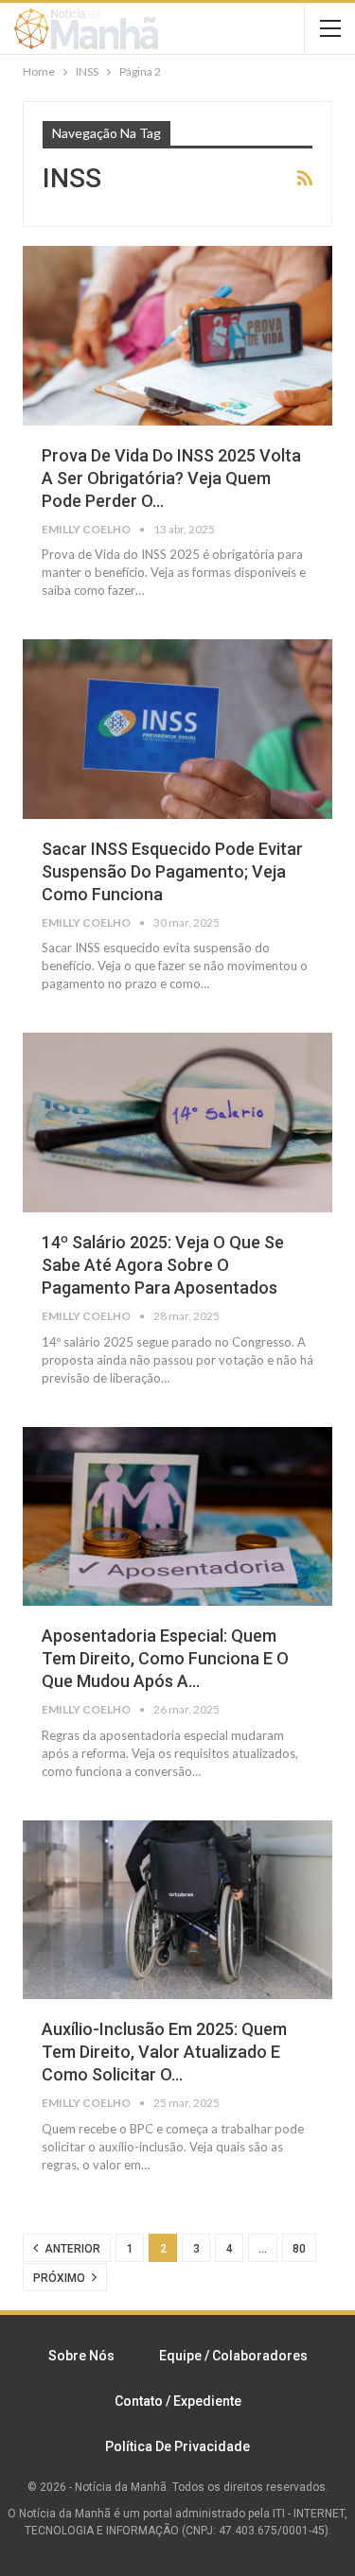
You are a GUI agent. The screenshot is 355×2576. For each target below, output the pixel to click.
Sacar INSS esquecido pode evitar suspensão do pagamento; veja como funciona (172, 871)
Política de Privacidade (177, 2446)
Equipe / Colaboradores (233, 2356)
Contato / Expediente (178, 2401)
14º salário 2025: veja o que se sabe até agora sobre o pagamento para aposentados (163, 1265)
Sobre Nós (81, 2356)
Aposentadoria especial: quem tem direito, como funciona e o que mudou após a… (165, 1658)
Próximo (61, 2278)
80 (299, 2249)
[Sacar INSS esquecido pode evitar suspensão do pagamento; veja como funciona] (177, 729)
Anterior (71, 2249)
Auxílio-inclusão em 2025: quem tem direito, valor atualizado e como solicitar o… (164, 2052)
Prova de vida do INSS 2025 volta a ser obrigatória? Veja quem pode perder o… (171, 478)
